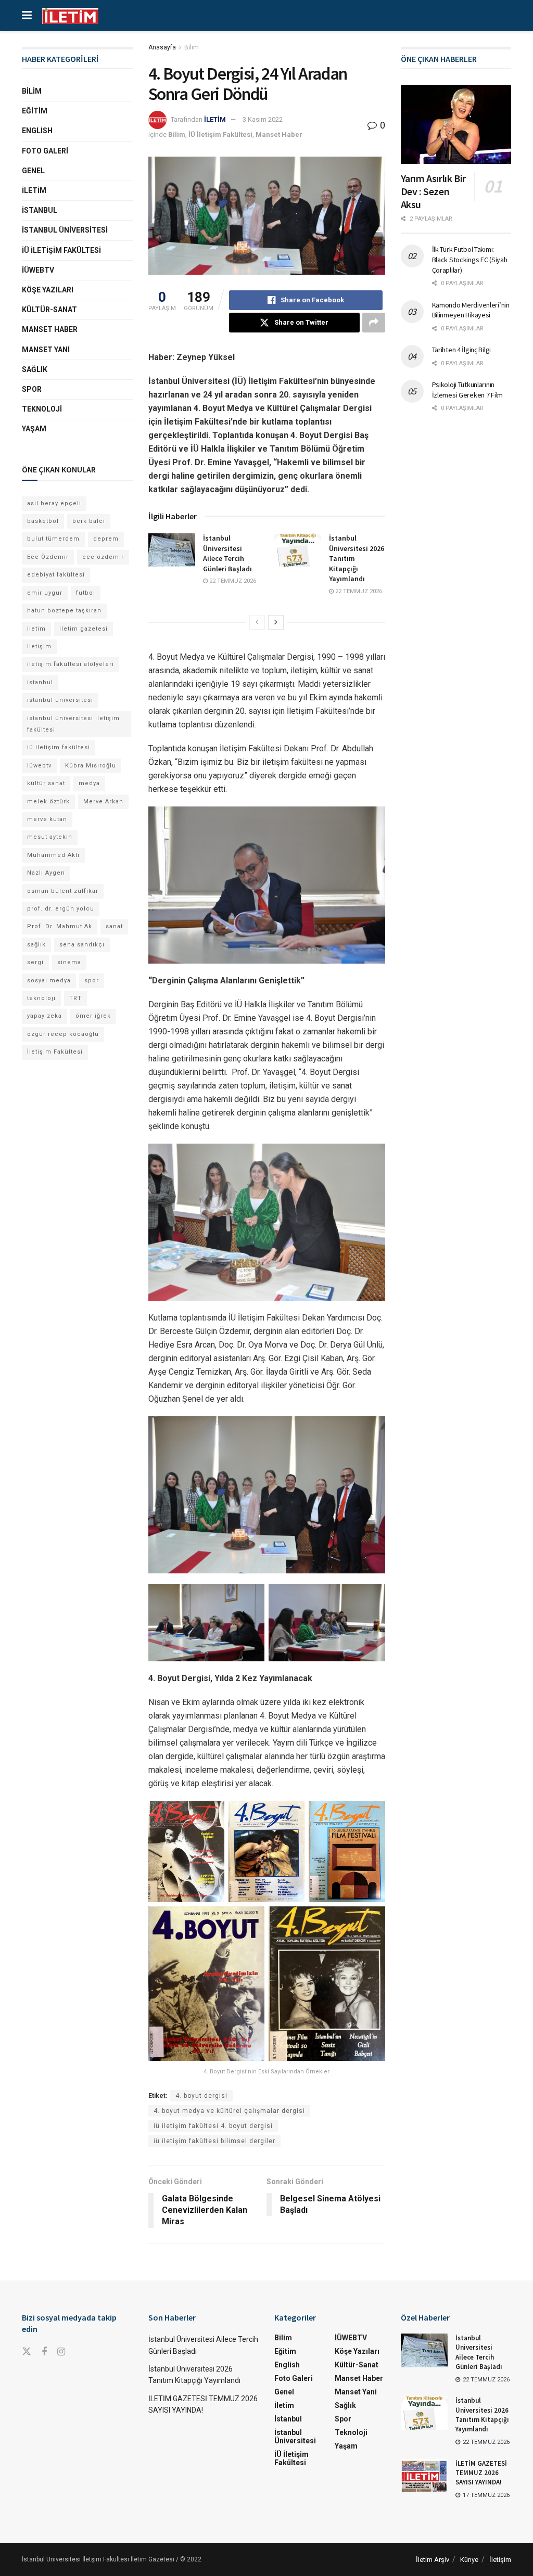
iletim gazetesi (84, 629)
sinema (69, 962)
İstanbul (40, 210)
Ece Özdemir (48, 557)
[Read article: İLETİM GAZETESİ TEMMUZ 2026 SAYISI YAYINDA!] (424, 2476)
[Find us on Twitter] (27, 2352)
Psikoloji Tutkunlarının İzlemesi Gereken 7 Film (468, 390)
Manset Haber (279, 134)
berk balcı (89, 521)
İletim (34, 190)
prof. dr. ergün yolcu (61, 909)
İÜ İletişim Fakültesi (220, 134)
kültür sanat (46, 783)
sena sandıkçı (82, 945)
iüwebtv (39, 766)
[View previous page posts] (257, 622)
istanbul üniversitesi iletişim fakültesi (73, 724)
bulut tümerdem (53, 539)
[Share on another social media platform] (374, 323)
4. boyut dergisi (201, 2096)
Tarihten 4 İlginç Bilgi (462, 350)
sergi (35, 962)
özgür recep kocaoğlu (63, 1034)
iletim (36, 629)
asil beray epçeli (54, 503)
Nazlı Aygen (46, 873)
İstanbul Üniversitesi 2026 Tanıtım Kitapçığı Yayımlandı (482, 2415)
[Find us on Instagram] (61, 2352)
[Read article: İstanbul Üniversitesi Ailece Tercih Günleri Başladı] (172, 550)
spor (92, 981)
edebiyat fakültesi (56, 575)
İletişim (500, 2560)
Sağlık (35, 369)
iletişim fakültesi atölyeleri (71, 664)
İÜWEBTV (38, 270)
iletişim (39, 646)
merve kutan (47, 819)
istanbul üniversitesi (60, 700)
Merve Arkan (103, 802)
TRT (75, 998)
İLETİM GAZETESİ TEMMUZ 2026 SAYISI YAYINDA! (481, 2473)
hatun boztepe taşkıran (64, 611)
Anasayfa (162, 47)
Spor (32, 389)
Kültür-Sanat (49, 310)
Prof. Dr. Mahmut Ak (60, 926)
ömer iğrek (93, 1016)
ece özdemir (103, 557)
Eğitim (35, 111)
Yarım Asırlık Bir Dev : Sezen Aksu (433, 191)
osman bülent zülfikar (63, 891)
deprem (106, 539)
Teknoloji (42, 409)
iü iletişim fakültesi (59, 747)
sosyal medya (49, 981)
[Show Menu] (27, 16)
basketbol (43, 521)
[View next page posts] (276, 622)
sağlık (36, 945)
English (37, 131)
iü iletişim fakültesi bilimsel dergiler (214, 2141)
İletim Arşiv (433, 2560)
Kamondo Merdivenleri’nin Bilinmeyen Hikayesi (471, 310)
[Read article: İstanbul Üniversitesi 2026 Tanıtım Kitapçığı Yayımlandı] (298, 550)
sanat (114, 926)
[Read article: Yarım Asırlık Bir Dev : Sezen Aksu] (456, 124)
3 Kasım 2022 (263, 119)
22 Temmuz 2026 (232, 581)
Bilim (192, 47)
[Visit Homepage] (70, 16)
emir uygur (45, 593)
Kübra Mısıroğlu (91, 766)
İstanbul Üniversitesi (65, 230)
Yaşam (34, 429)
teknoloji (41, 998)
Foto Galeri (45, 151)
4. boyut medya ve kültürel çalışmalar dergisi (229, 2111)
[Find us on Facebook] (44, 2352)
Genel (33, 171)
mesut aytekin (50, 837)
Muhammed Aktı (53, 855)
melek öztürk (48, 802)
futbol (86, 593)
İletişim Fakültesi (55, 1052)
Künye (469, 2560)
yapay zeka (45, 1016)
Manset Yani (46, 350)
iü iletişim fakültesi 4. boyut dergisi (213, 2126)
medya (89, 783)
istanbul (40, 682)
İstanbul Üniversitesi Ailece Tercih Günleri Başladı (227, 553)
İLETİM (215, 119)
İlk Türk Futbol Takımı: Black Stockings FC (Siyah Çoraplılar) (470, 259)
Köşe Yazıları (48, 290)
